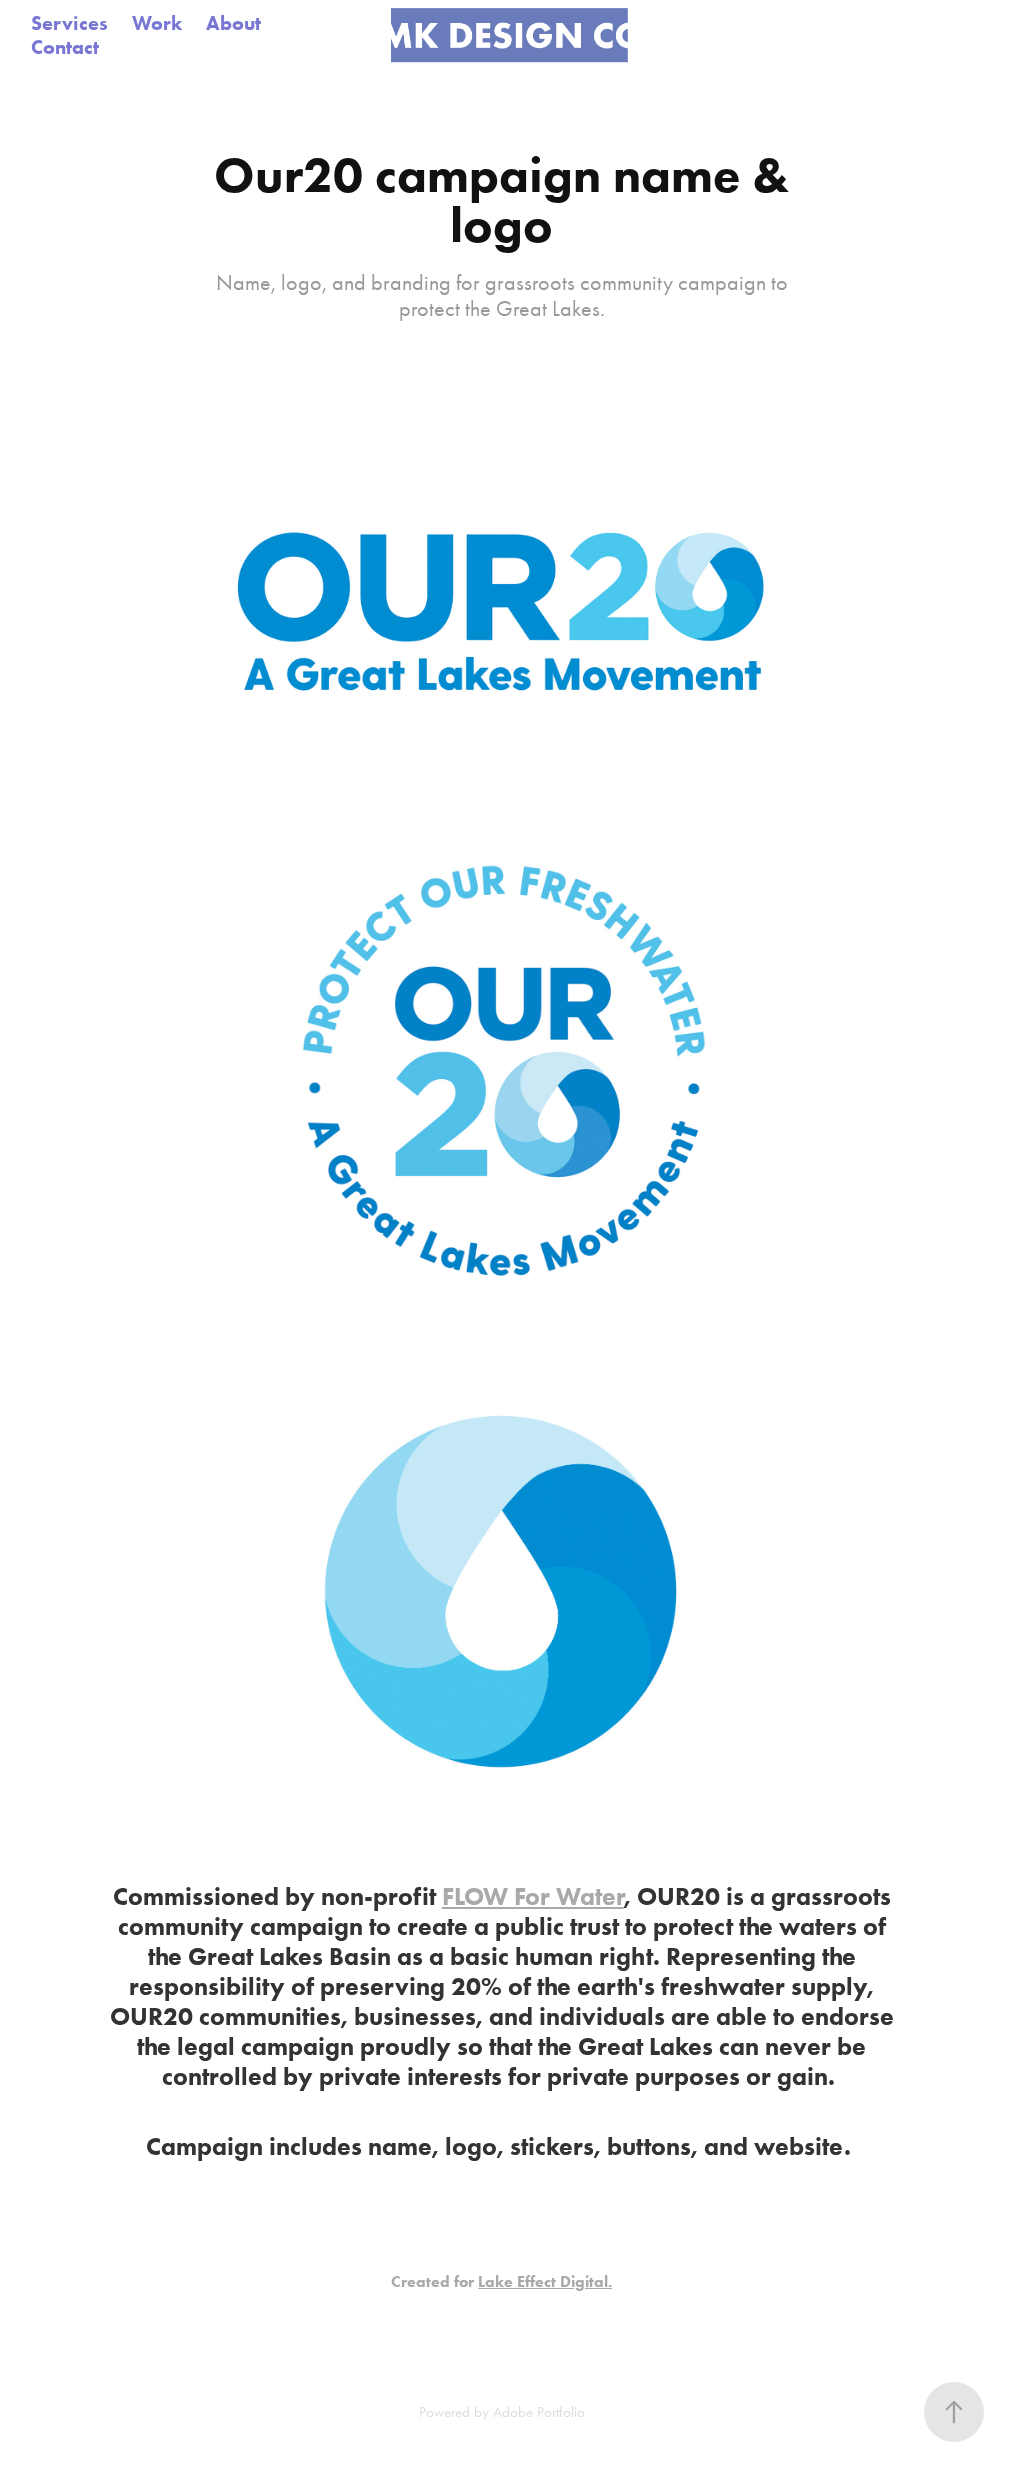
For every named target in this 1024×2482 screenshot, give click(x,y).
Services (69, 23)
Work (157, 23)
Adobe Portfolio (539, 2412)
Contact (65, 47)
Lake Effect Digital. (545, 2281)
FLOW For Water (533, 1896)
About (233, 23)
